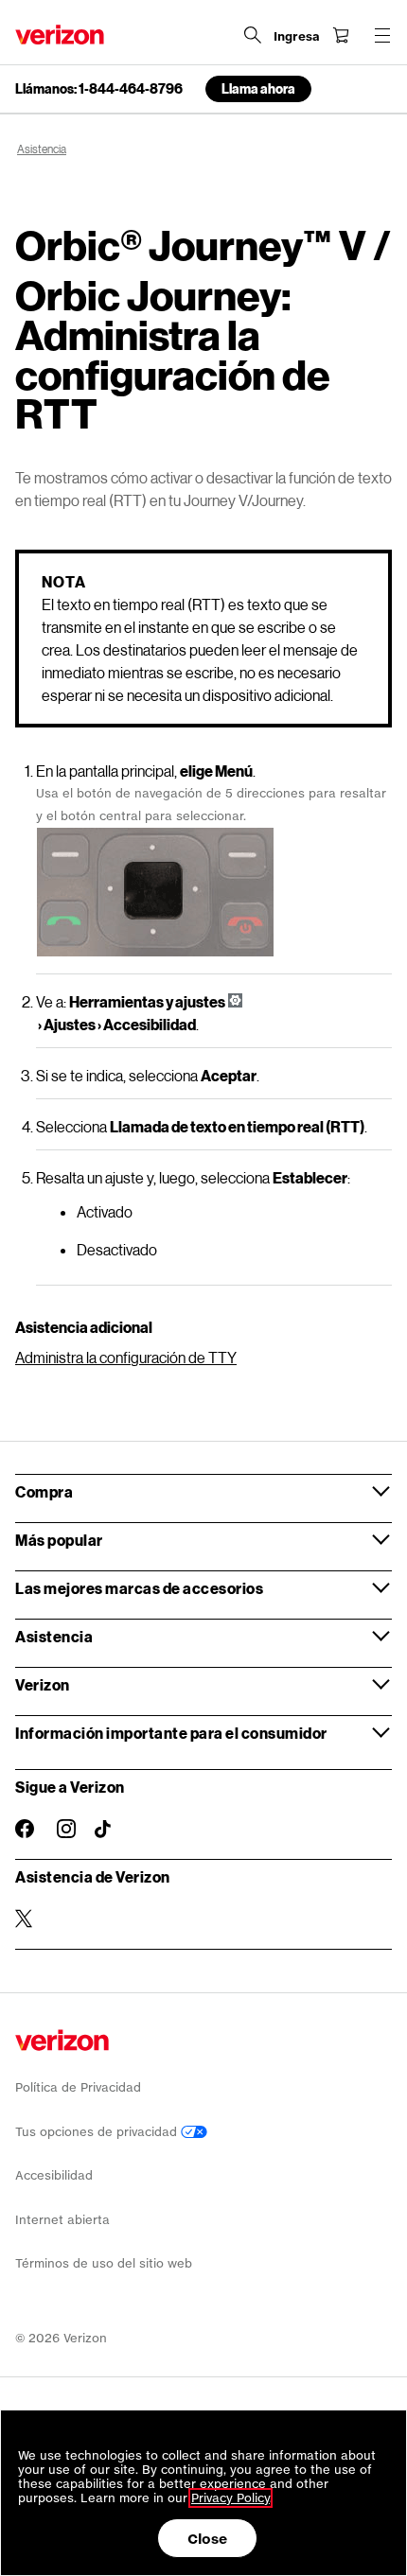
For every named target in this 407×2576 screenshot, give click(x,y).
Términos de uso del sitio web (104, 2263)
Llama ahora (258, 88)
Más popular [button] (59, 1540)
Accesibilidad (54, 2175)
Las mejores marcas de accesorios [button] (139, 1588)
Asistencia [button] (54, 1636)
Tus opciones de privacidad (98, 2132)
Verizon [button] (43, 1684)
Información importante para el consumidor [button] (171, 1733)
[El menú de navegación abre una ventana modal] (382, 35)
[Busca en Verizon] (253, 35)
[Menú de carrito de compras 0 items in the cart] (341, 35)
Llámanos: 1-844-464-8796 (99, 89)
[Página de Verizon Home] (60, 35)
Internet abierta (62, 2220)
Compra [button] (44, 1491)
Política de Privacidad (78, 2087)
